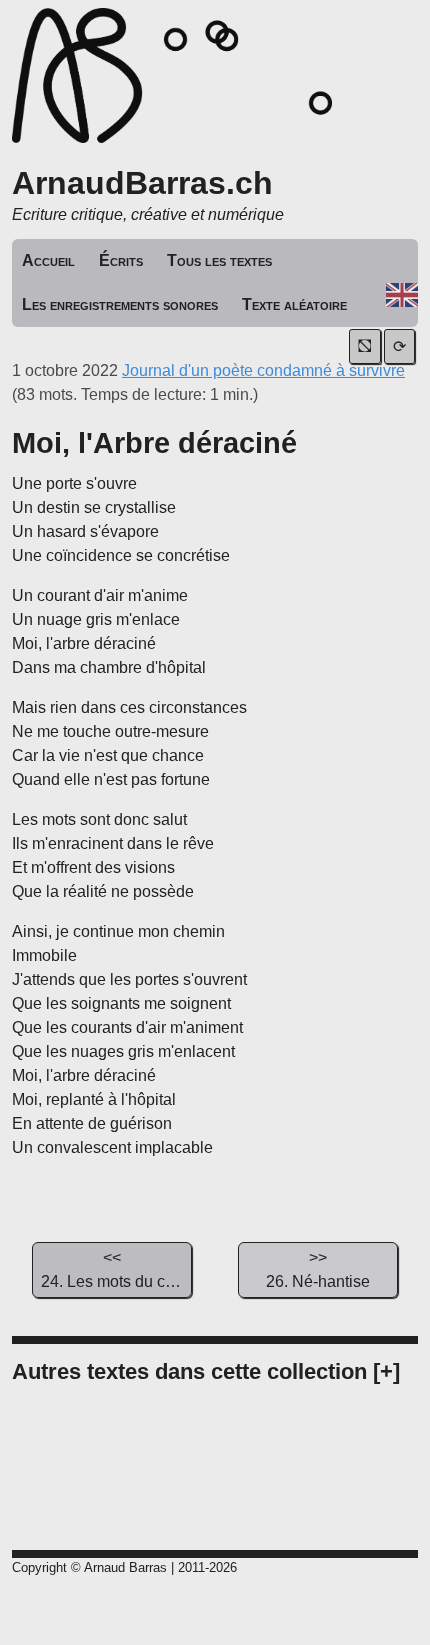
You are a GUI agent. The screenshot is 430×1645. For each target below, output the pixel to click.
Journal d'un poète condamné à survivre (263, 370)
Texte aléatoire (294, 304)
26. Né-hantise (318, 1269)
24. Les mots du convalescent (116, 1269)
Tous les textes (219, 260)
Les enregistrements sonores (120, 304)
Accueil (48, 260)
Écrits (121, 260)
